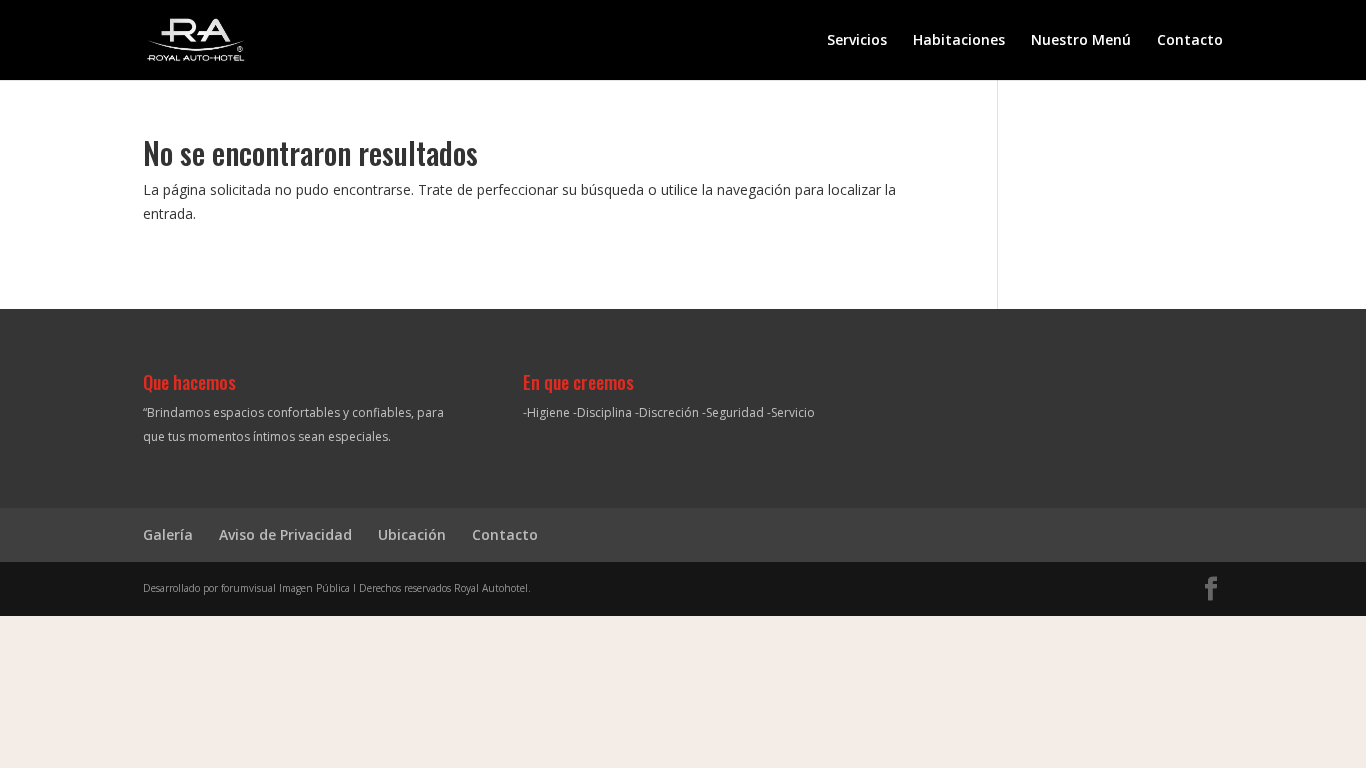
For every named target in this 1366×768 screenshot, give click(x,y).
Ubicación (412, 534)
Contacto (1190, 41)
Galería (168, 534)
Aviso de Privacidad (285, 534)
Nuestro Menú (1081, 41)
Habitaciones (959, 41)
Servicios (857, 41)
